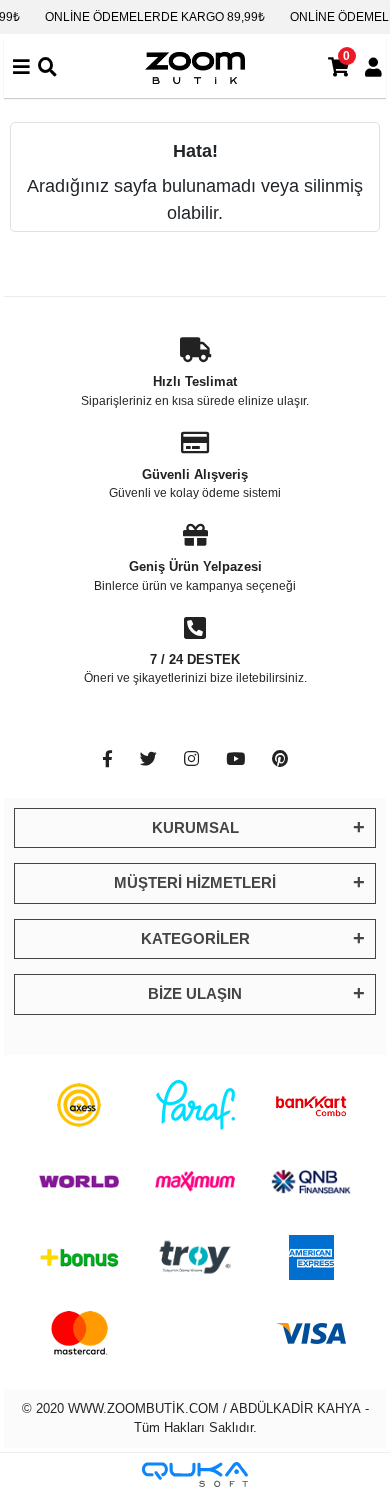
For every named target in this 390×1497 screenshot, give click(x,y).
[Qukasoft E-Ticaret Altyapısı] (195, 1474)
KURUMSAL (195, 827)
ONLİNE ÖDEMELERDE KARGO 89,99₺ (155, 17)
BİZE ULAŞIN (195, 993)
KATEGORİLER (195, 938)
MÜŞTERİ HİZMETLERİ (195, 882)
